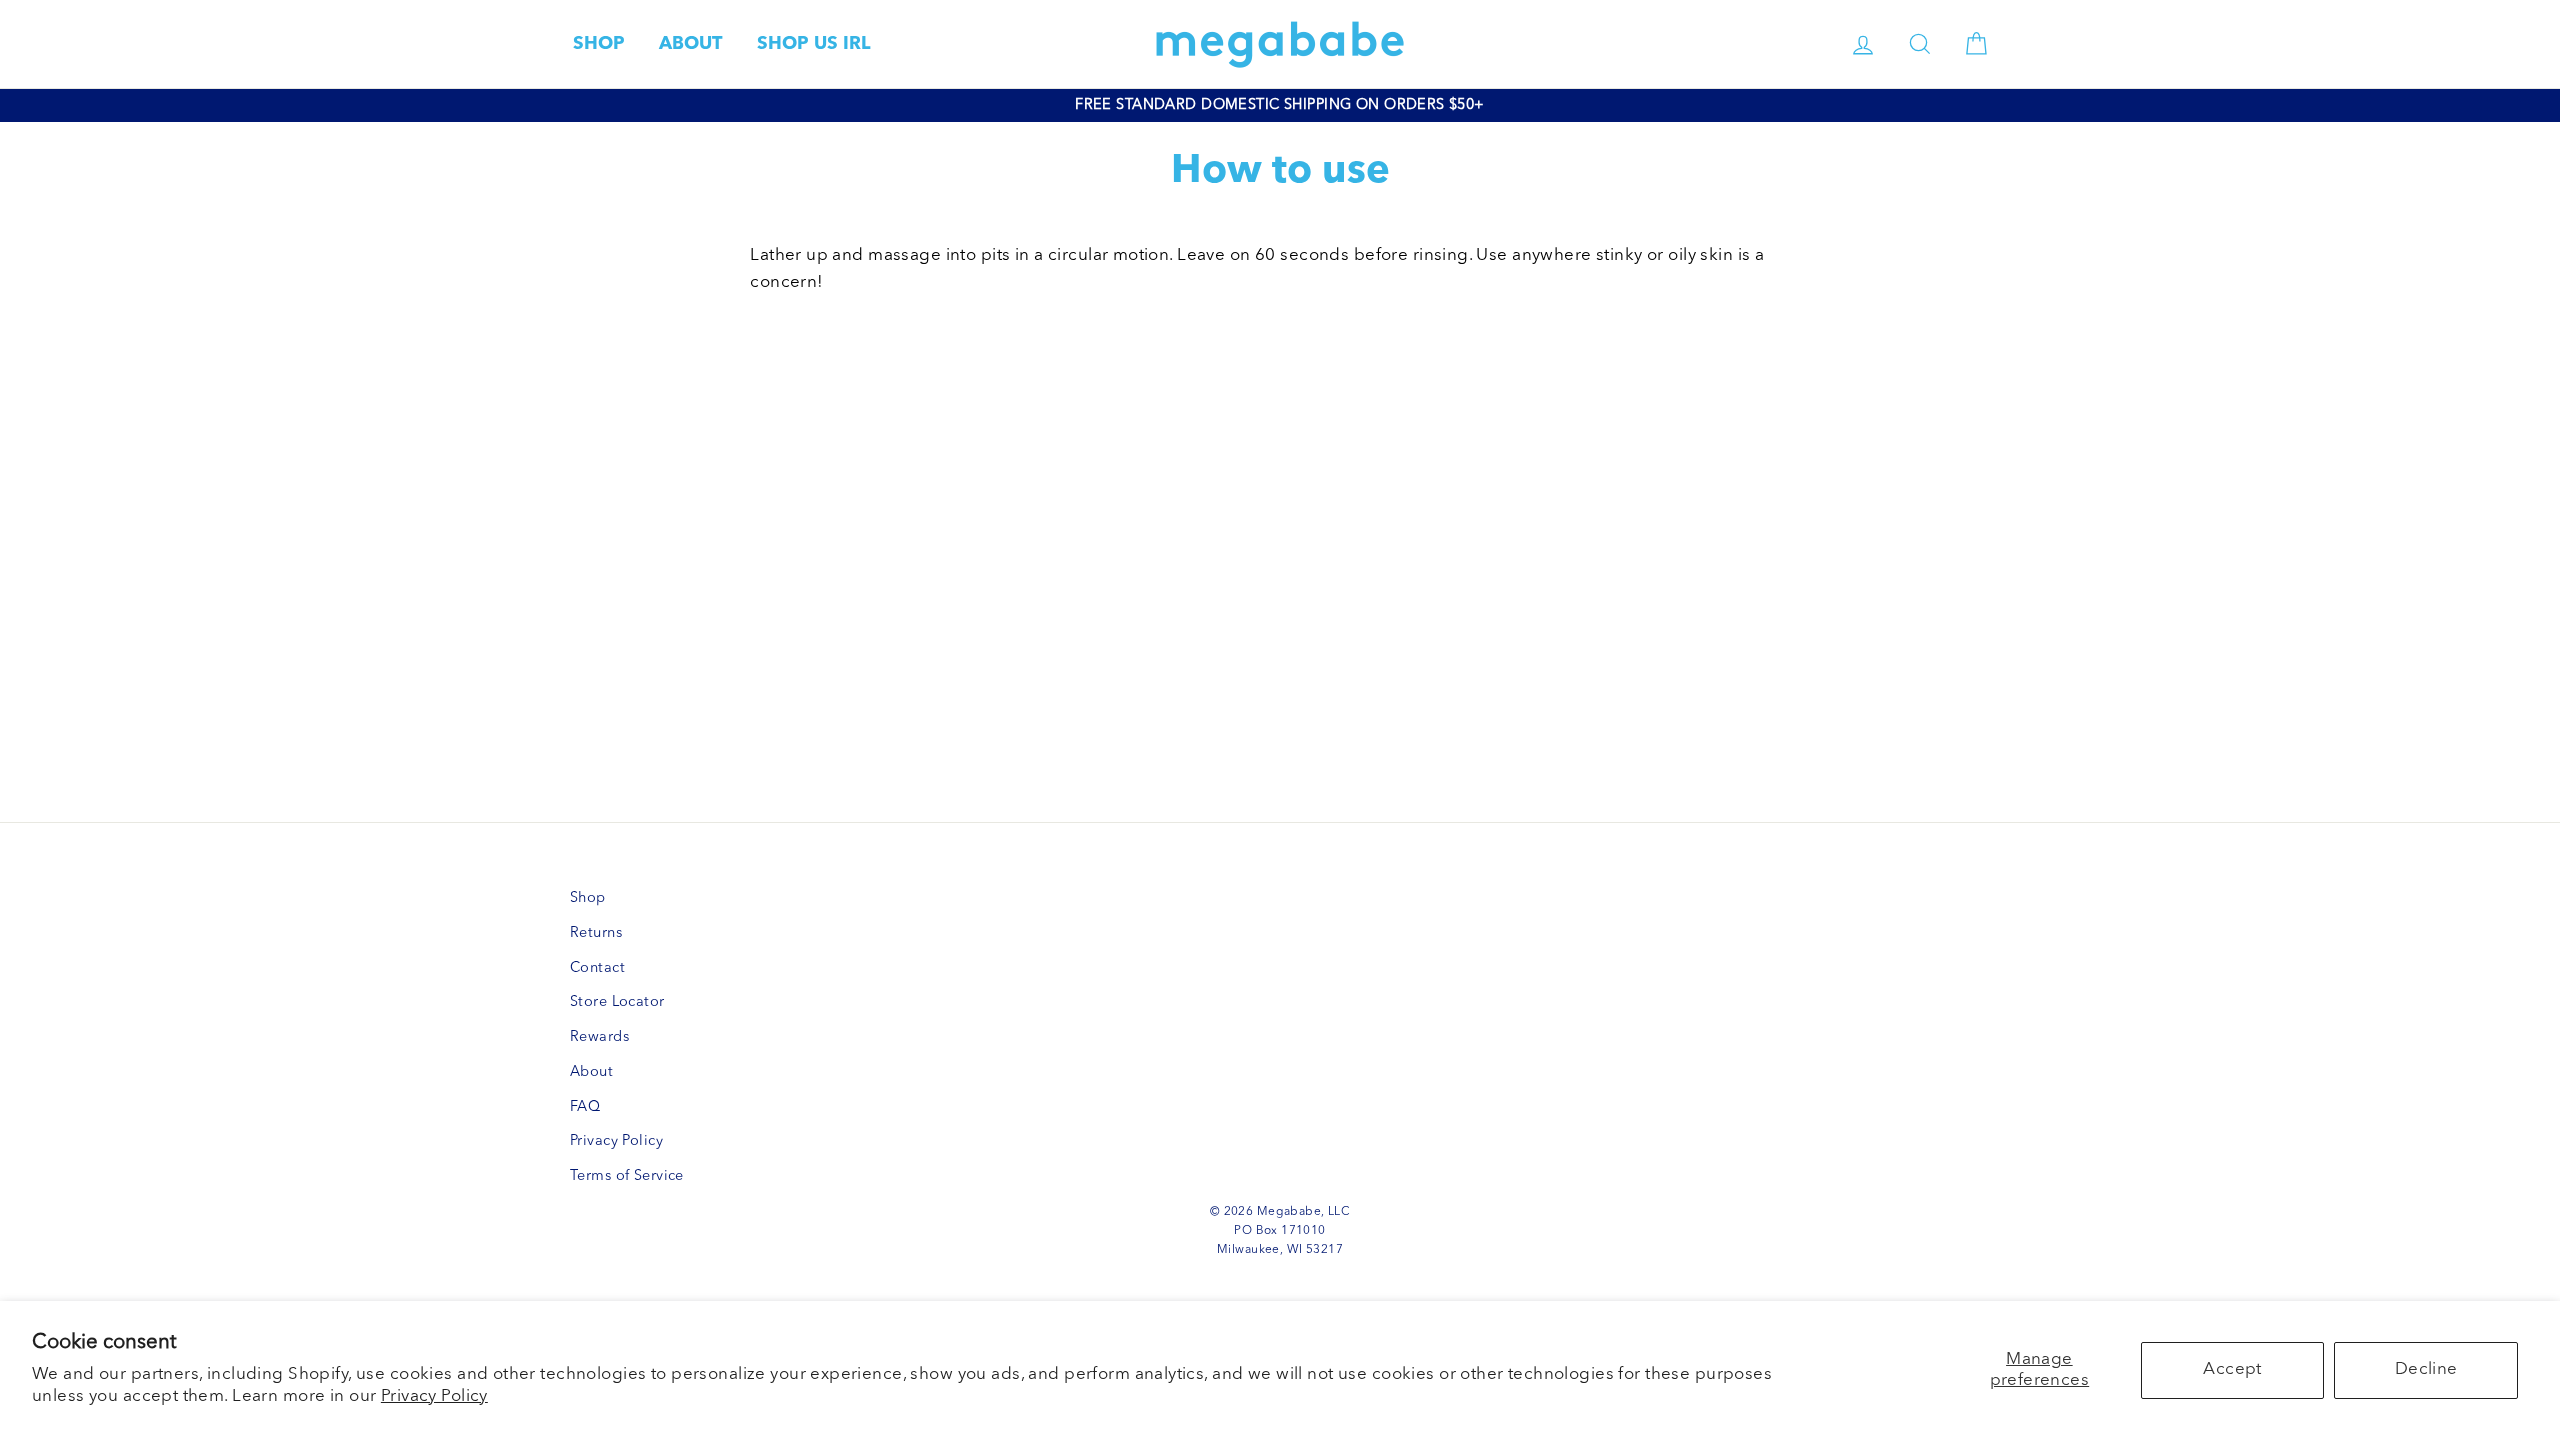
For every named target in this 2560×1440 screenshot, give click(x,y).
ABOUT (690, 44)
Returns (596, 933)
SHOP (599, 44)
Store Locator (617, 1002)
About (591, 1072)
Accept (2232, 1369)
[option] (1280, 105)
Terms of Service (627, 1176)
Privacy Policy (434, 1396)
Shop (588, 898)
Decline (2426, 1369)
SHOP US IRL (813, 44)
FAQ (585, 1107)
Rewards (599, 1037)
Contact (597, 968)
